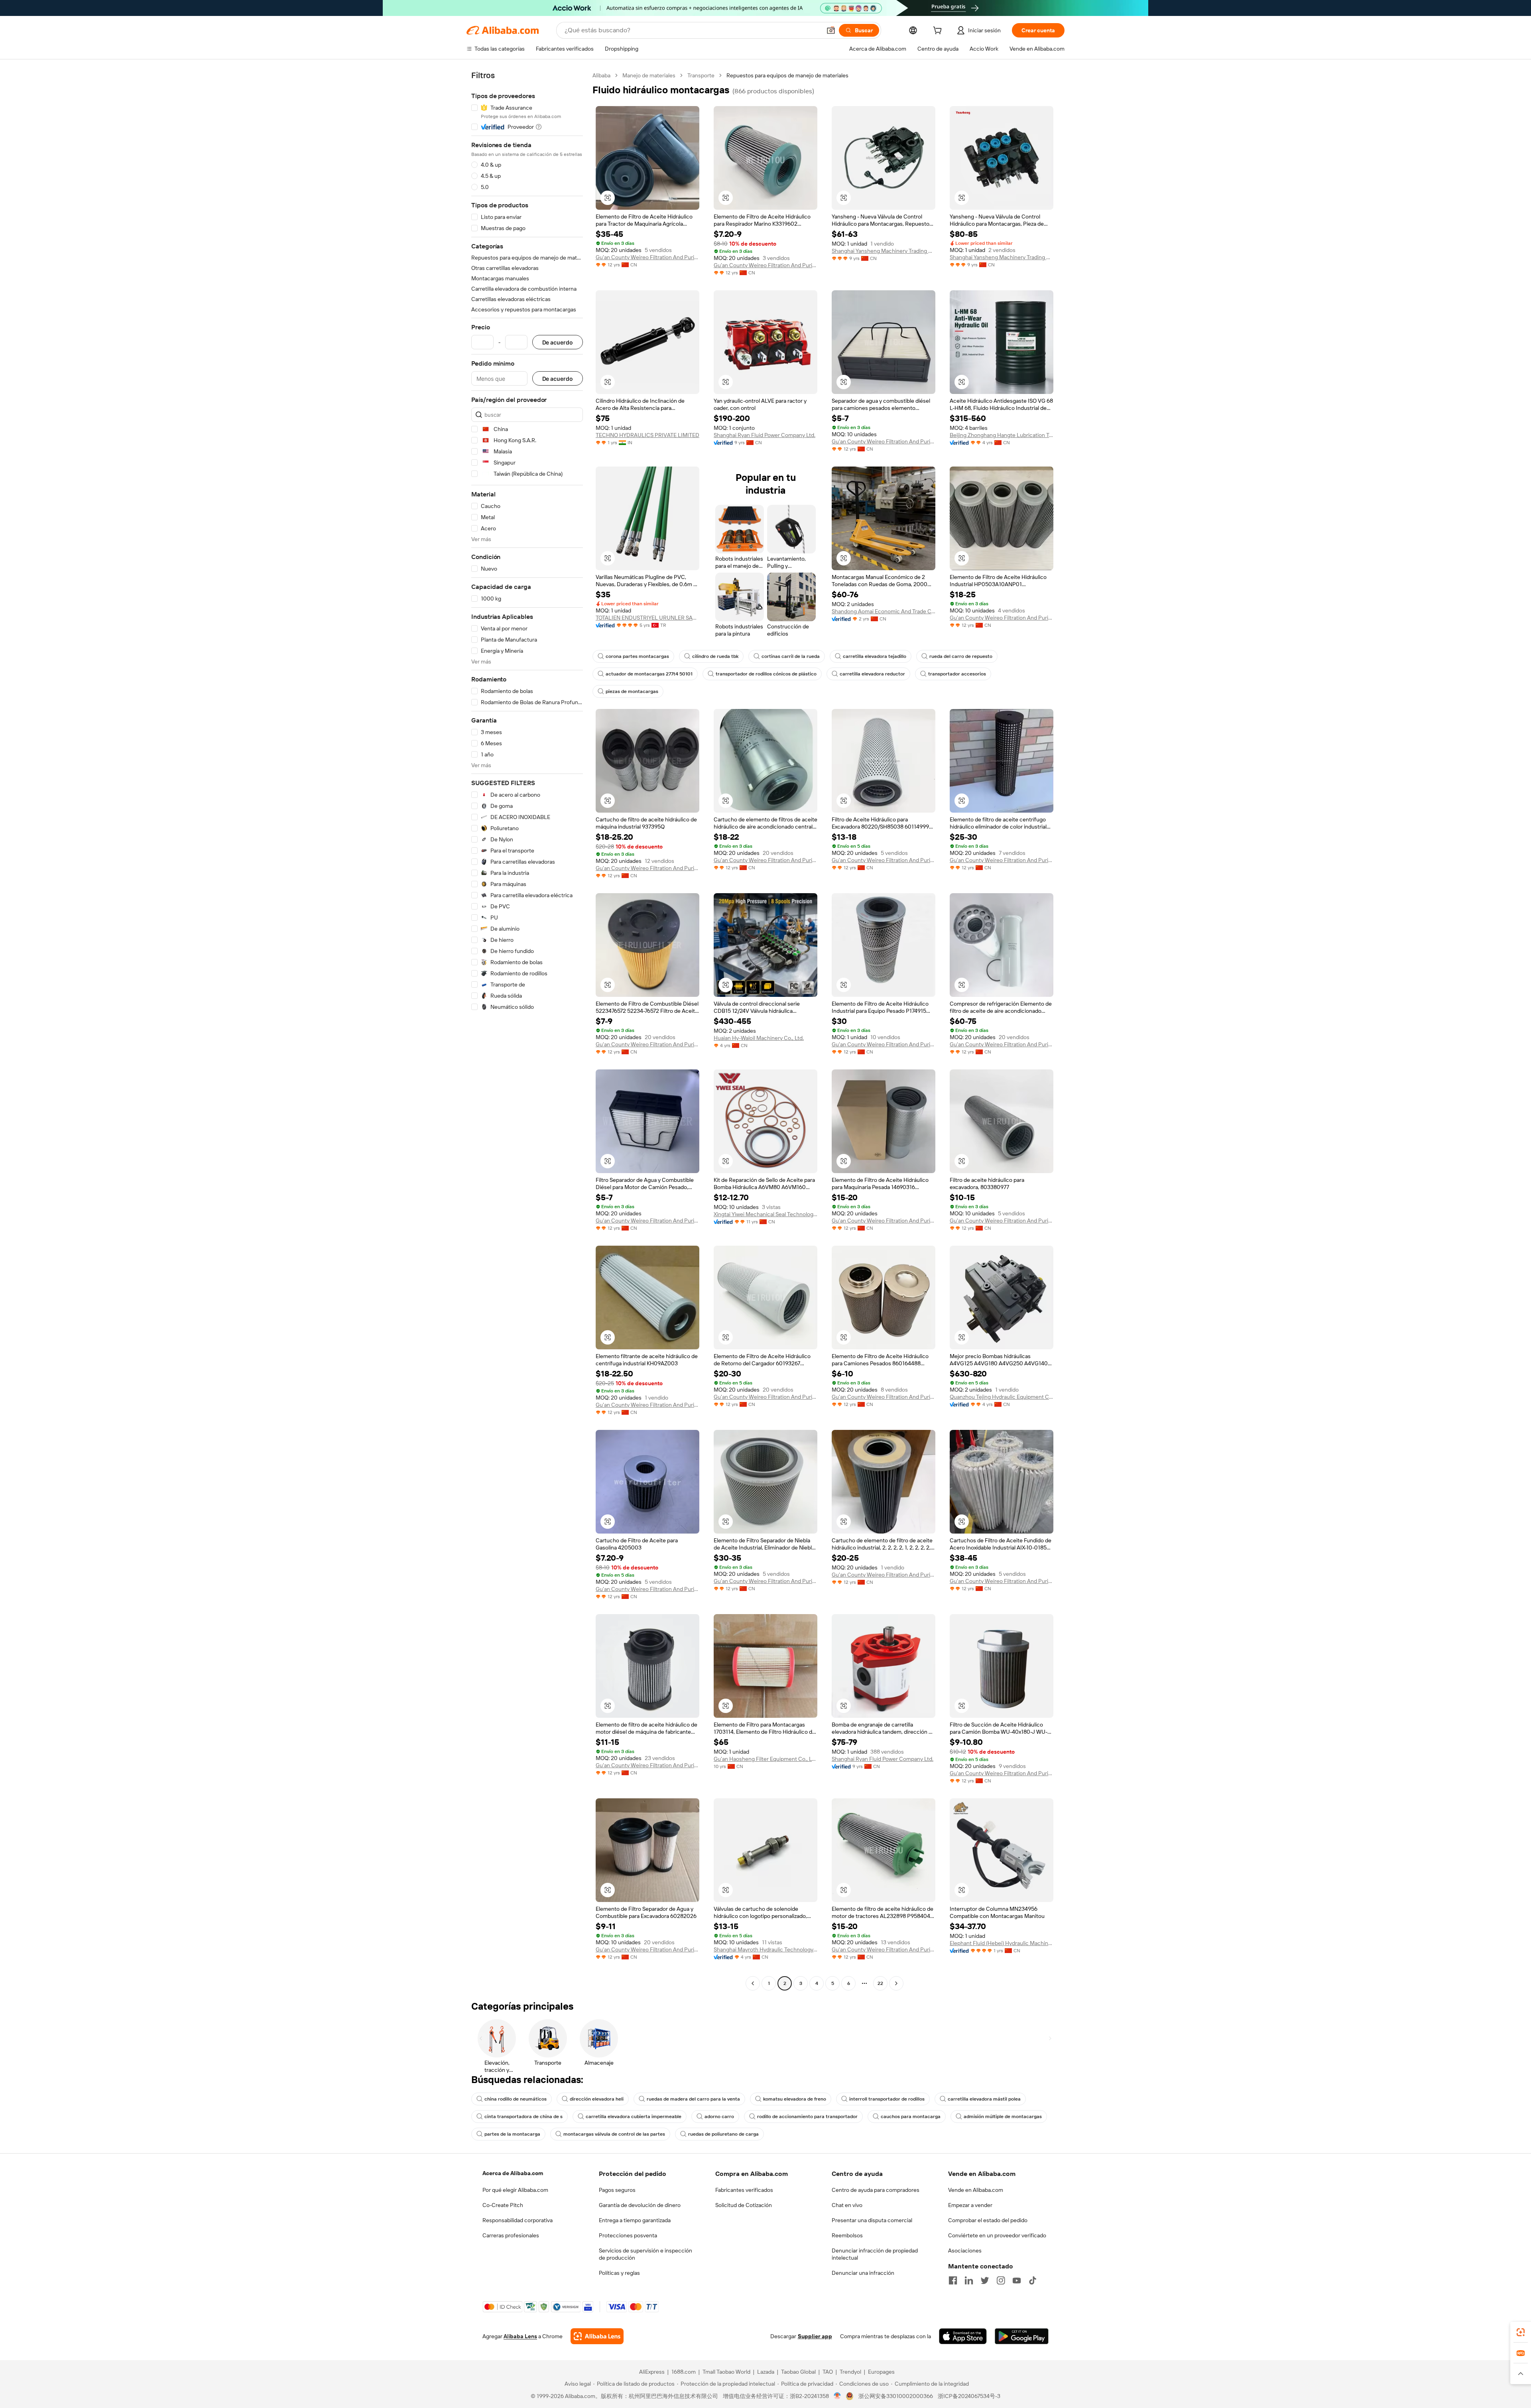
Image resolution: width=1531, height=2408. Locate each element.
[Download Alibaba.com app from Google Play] (1022, 2336)
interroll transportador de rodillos (887, 2099)
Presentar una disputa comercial (872, 2220)
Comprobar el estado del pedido (988, 2220)
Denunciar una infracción (863, 2273)
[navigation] (527, 1030)
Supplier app (815, 2336)
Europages (881, 2372)
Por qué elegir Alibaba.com (515, 2190)
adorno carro (719, 2117)
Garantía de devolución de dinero (640, 2205)
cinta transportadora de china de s (523, 2117)
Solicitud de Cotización (744, 2205)
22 (880, 1983)
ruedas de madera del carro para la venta (693, 2099)
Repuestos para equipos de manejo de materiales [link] (787, 75)
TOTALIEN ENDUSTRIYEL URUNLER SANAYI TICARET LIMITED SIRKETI (647, 618)
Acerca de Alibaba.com (513, 2173)
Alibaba (601, 75)
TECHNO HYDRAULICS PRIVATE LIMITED (647, 435)
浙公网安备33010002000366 (896, 2396)
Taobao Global (798, 2372)
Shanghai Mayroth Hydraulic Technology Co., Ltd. (765, 1949)
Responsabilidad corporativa (518, 2220)
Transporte (701, 75)
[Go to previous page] (753, 1983)
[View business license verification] (837, 2396)
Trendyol (850, 2372)
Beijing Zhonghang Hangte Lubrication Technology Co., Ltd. (1002, 435)
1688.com (684, 2372)
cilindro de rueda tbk (715, 656)
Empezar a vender (970, 2205)
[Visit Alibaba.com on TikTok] (1033, 2280)
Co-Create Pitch (503, 2205)
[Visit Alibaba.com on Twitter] (985, 2280)
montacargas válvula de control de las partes (614, 2134)
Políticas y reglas (619, 2273)
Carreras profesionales (511, 2235)
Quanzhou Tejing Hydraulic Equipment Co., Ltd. (1002, 1397)
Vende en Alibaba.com (976, 2190)
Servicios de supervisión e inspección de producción (645, 2254)
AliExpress (652, 2372)
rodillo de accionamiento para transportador (807, 2117)
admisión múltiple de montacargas (1003, 2117)
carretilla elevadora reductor (872, 674)
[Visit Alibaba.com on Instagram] (1001, 2280)
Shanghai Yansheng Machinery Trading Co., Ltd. (884, 251)
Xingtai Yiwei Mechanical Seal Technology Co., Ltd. (765, 1214)
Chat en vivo (847, 2205)
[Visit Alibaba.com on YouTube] (1017, 2280)
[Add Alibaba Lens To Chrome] (597, 2336)
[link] (1521, 2332)
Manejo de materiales (649, 75)
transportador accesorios (957, 674)
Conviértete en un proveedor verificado (997, 2235)
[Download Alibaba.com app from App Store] (963, 2336)
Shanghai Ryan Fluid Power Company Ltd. (765, 435)
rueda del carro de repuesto (961, 656)
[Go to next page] (896, 1983)
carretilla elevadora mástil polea (984, 2099)
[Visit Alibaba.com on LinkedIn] (969, 2280)
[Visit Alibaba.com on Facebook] (953, 2280)
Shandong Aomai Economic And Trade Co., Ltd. (884, 611)
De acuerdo (558, 342)
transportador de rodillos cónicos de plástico (766, 674)
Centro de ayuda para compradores (876, 2190)
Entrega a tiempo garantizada (635, 2220)
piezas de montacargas (632, 691)
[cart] (939, 32)
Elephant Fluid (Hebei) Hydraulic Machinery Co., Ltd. (1002, 1943)
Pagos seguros (617, 2190)
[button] (831, 30)
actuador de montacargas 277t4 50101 (649, 674)
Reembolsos (847, 2235)
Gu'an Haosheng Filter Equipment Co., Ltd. (765, 1759)
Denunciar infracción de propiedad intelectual (875, 2254)
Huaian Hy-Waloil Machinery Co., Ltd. (759, 1038)
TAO (828, 2372)
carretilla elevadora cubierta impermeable (634, 2117)
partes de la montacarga (512, 2134)
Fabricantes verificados (744, 2190)
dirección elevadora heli (597, 2099)
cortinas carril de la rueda (791, 656)
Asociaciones (965, 2250)
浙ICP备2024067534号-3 (969, 2396)
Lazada (766, 2372)
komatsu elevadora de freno (795, 2099)
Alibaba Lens (520, 2336)
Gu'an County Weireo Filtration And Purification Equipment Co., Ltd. (647, 257)
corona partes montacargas (637, 656)
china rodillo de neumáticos (516, 2099)
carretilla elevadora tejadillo (875, 656)
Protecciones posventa (628, 2235)
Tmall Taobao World (726, 2372)
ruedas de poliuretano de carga (723, 2134)
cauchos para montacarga (911, 2117)
